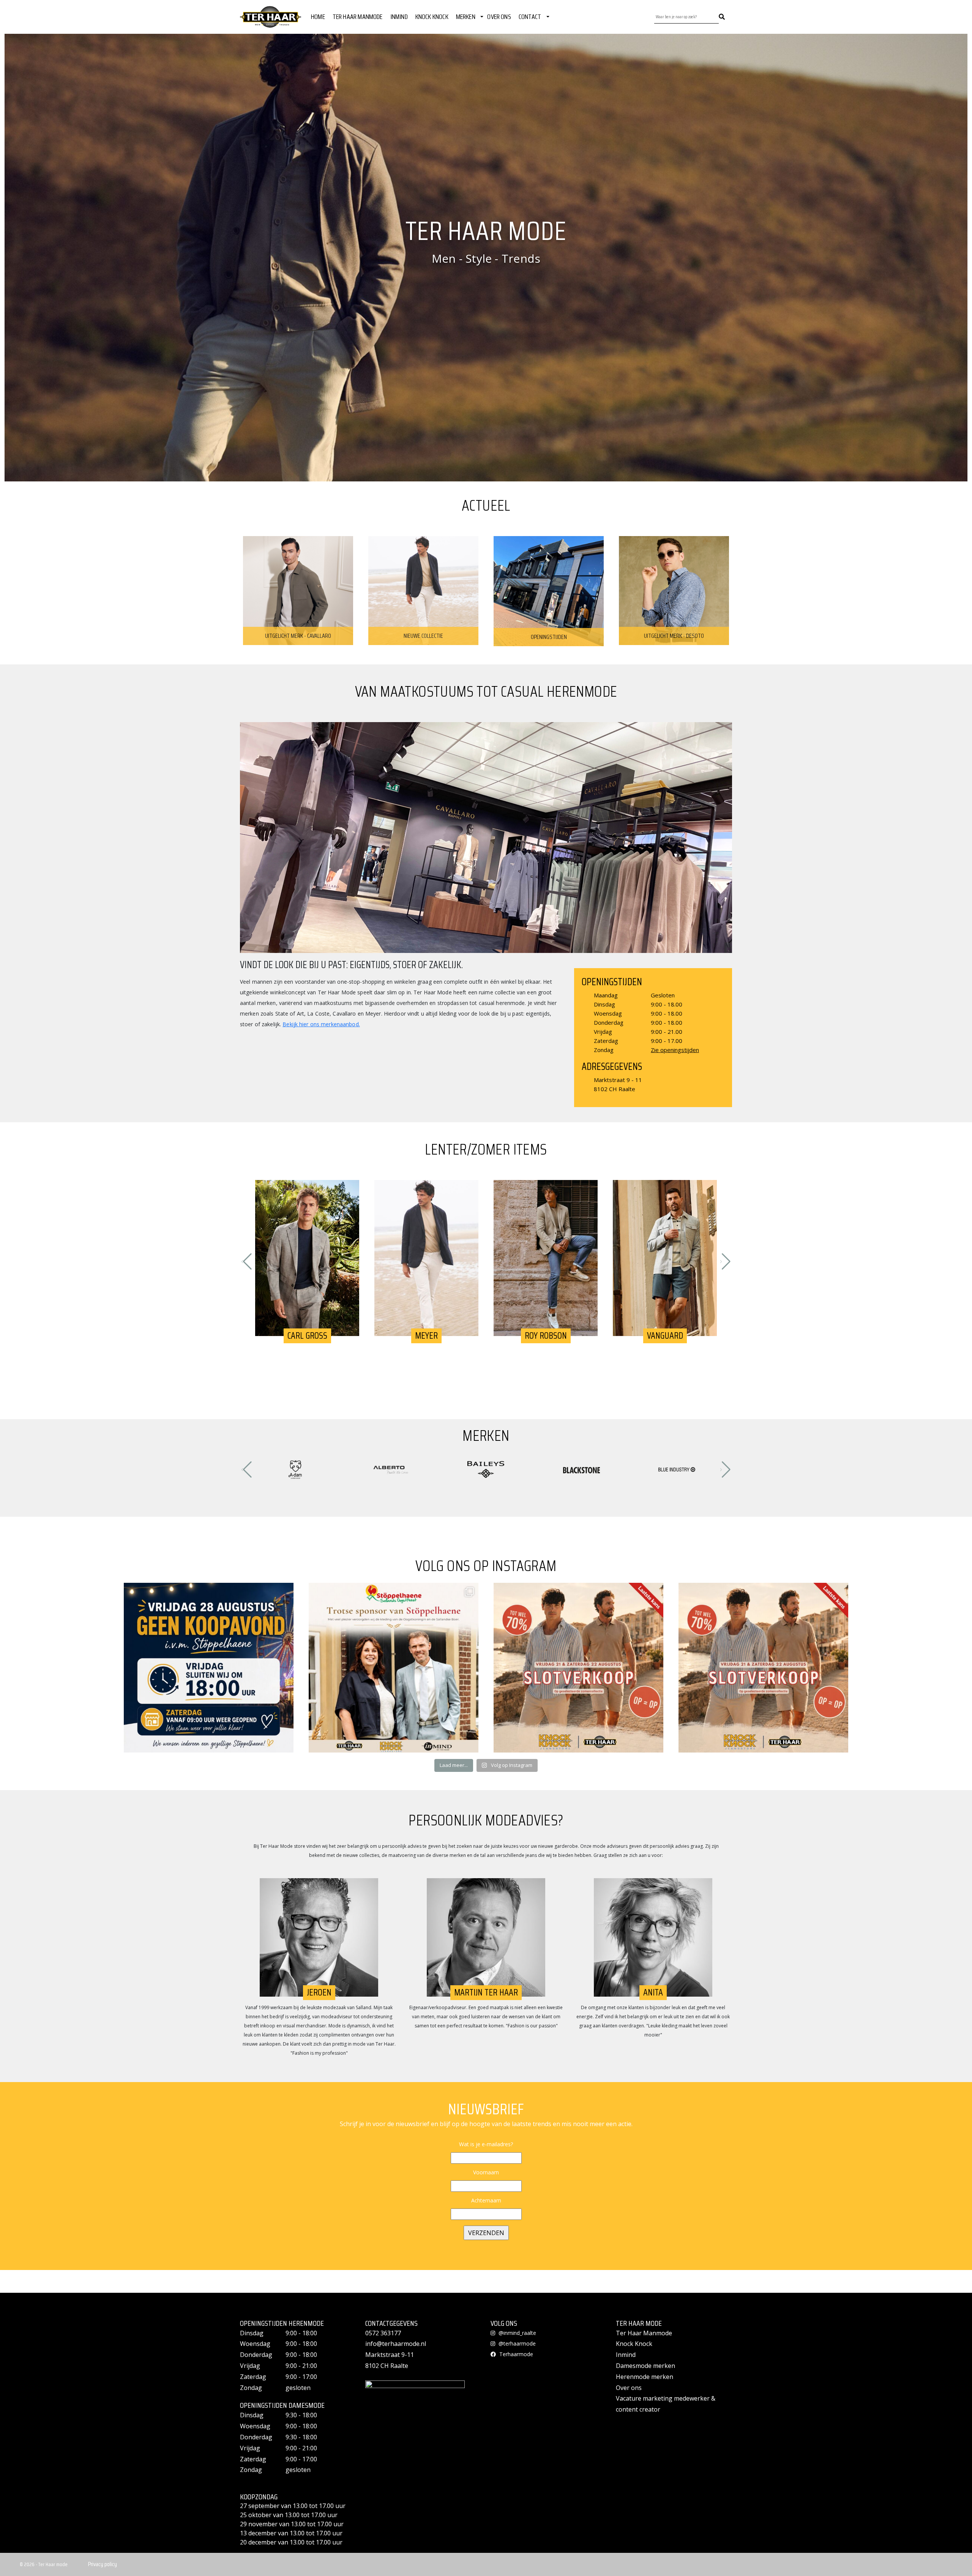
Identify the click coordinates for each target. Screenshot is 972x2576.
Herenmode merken (645, 2377)
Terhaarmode (515, 2354)
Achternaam (486, 2200)
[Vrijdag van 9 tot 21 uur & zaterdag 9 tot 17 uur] (763, 1668)
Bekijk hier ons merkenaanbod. (321, 1024)
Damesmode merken (645, 2366)
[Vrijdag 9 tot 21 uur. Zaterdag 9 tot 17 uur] (578, 1668)
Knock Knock (634, 2344)
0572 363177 (383, 2333)
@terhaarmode (516, 2343)
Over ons (629, 2388)
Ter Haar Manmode (644, 2333)
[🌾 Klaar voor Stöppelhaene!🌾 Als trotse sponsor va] (394, 1668)
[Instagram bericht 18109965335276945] (209, 1668)
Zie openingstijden (675, 1050)
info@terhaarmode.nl (396, 2344)
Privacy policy (103, 2564)
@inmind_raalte (517, 2333)
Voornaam (486, 2172)
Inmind (626, 2355)
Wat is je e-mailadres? (486, 2144)
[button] (247, 1262)
